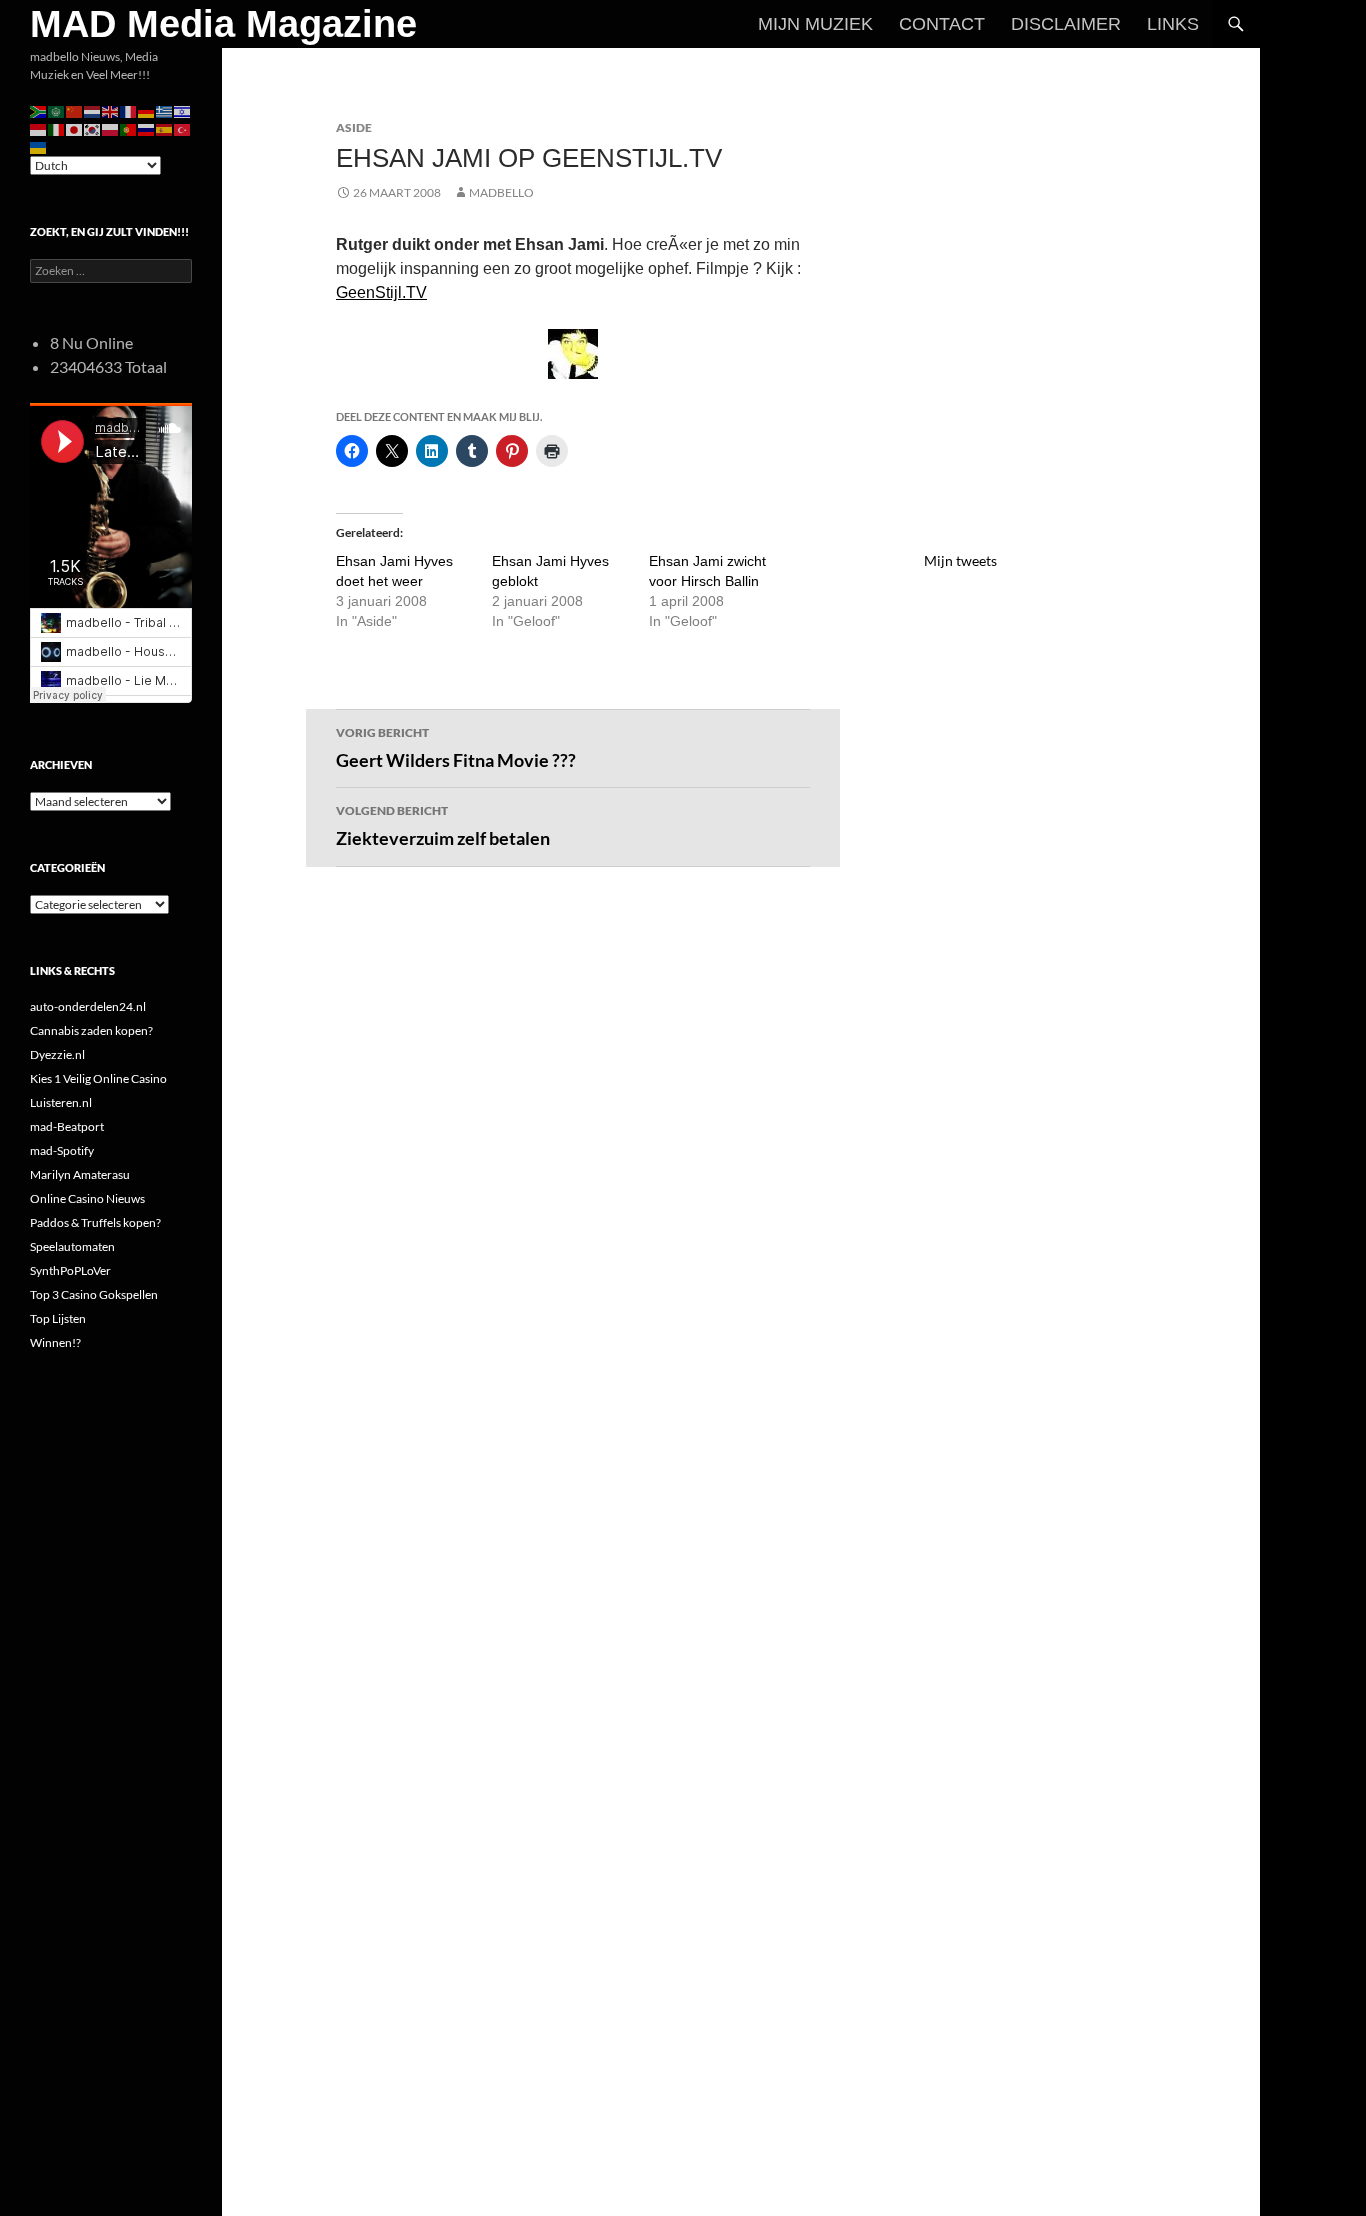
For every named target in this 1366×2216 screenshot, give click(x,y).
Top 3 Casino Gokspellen (94, 1294)
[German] (147, 110)
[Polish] (111, 128)
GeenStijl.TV (381, 292)
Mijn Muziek (815, 24)
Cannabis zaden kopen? (91, 1030)
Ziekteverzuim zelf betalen (443, 826)
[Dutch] (93, 110)
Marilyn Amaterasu (80, 1174)
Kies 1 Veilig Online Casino (98, 1078)
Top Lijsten (58, 1318)
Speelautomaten (72, 1246)
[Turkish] (183, 128)
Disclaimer (1066, 24)
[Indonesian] (39, 128)
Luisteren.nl (61, 1102)
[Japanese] (75, 128)
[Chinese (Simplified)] (75, 110)
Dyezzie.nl (57, 1054)
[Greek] (165, 110)
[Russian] (147, 128)
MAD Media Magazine (223, 24)
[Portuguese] (129, 128)
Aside (354, 127)
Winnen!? (55, 1342)
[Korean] (93, 128)
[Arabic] (57, 110)
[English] (111, 110)
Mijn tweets (960, 560)
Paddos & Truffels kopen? (95, 1222)
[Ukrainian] (39, 146)
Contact (942, 24)
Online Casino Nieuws (87, 1198)
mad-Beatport (67, 1126)
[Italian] (57, 128)
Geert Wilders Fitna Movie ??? (456, 748)
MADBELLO (501, 192)
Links (1173, 24)
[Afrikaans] (39, 110)
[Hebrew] (183, 110)
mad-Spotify (62, 1150)
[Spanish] (165, 128)
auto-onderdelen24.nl (88, 1006)
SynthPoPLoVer (70, 1270)
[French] (129, 110)
